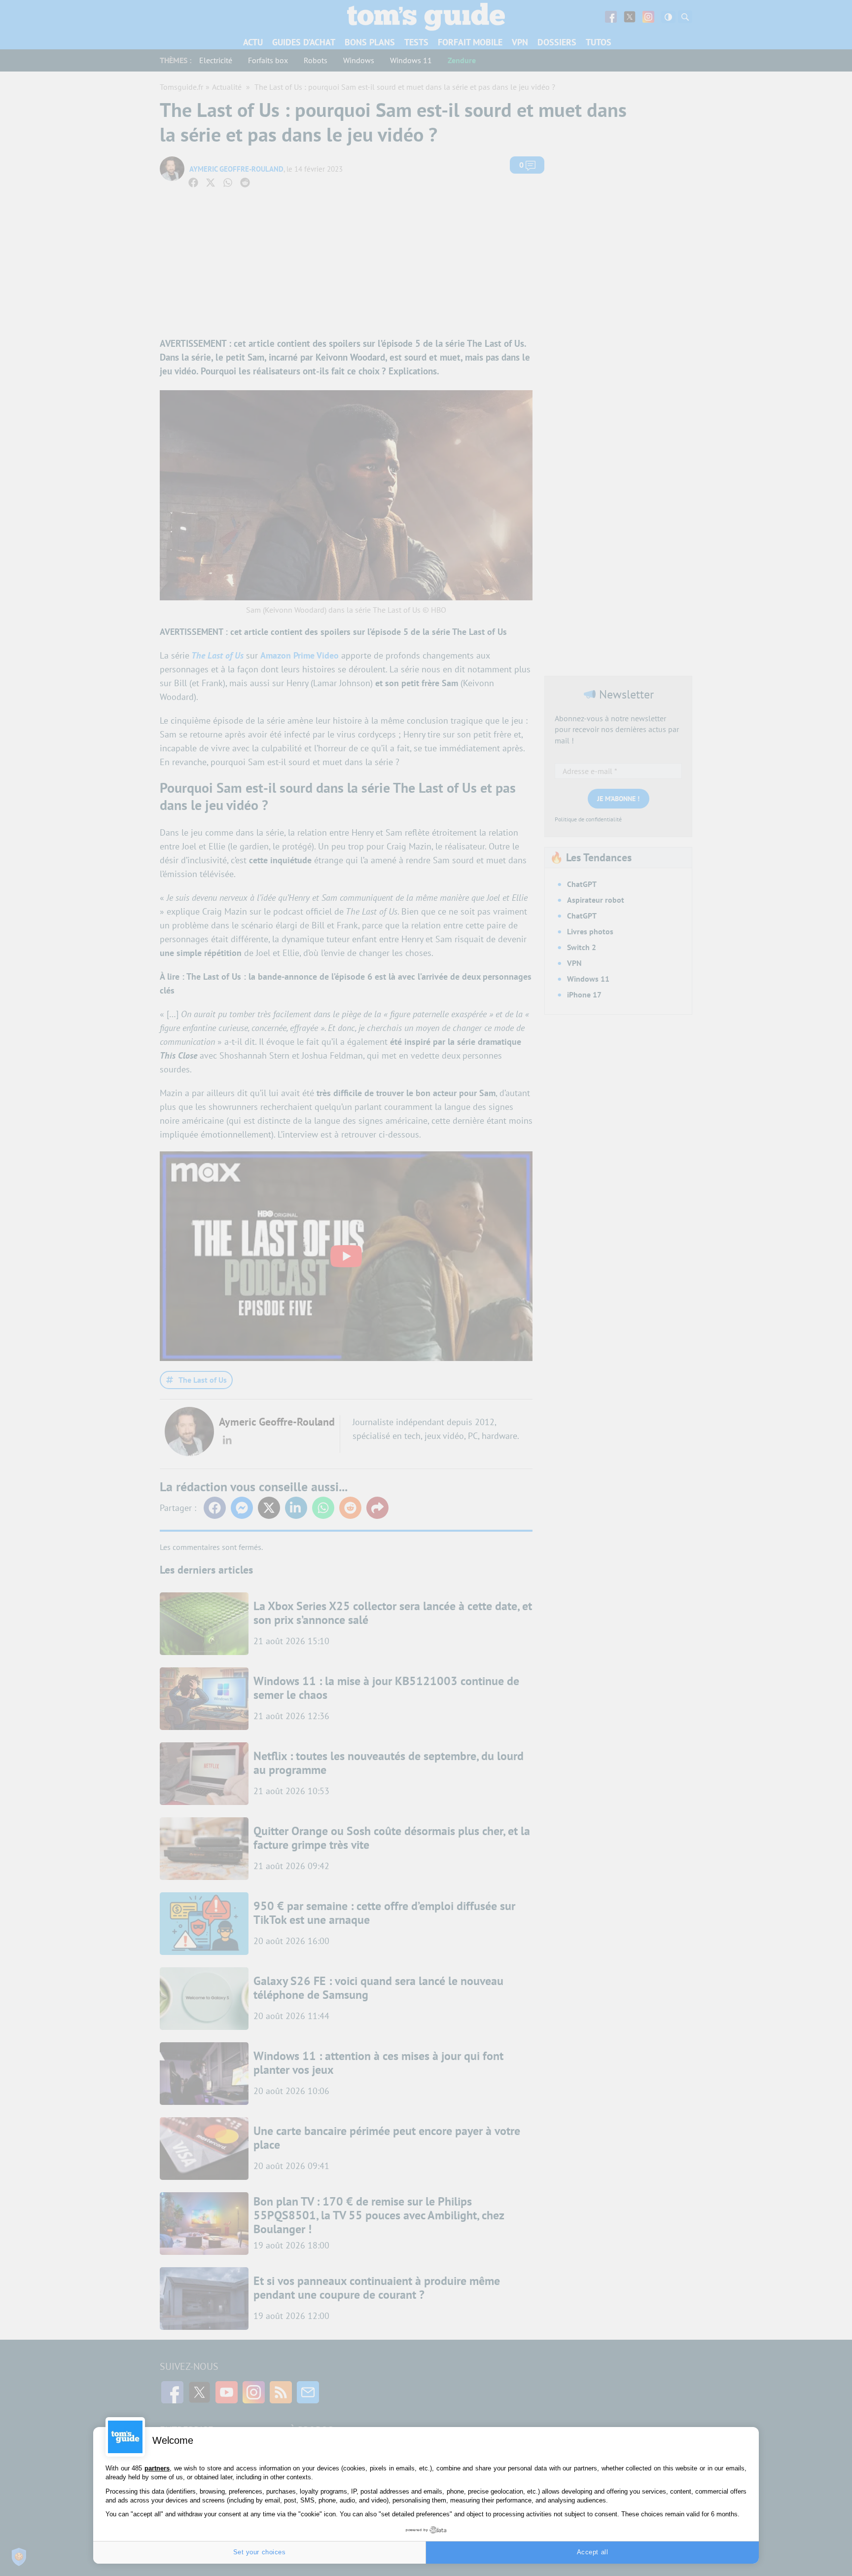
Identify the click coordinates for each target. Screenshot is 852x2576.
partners (157, 2468)
